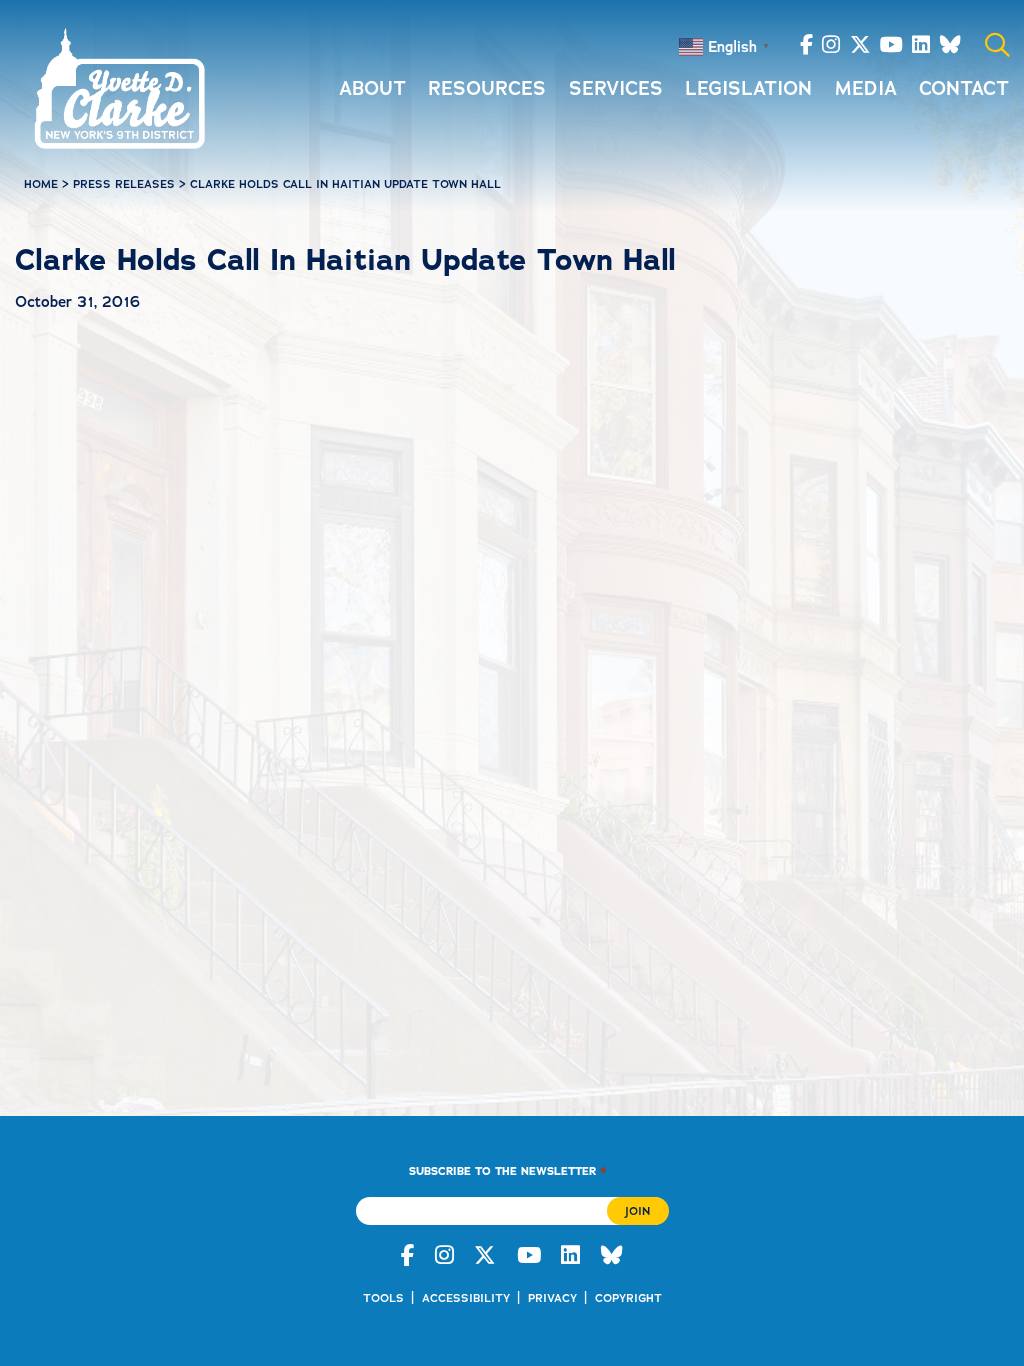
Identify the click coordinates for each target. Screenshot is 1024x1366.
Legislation (748, 88)
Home (41, 184)
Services (616, 88)
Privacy (552, 1298)
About (372, 88)
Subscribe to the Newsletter (507, 1170)
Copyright (628, 1298)
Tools (383, 1298)
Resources (487, 88)
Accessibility (466, 1298)
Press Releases (124, 184)
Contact (964, 88)
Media (866, 88)
